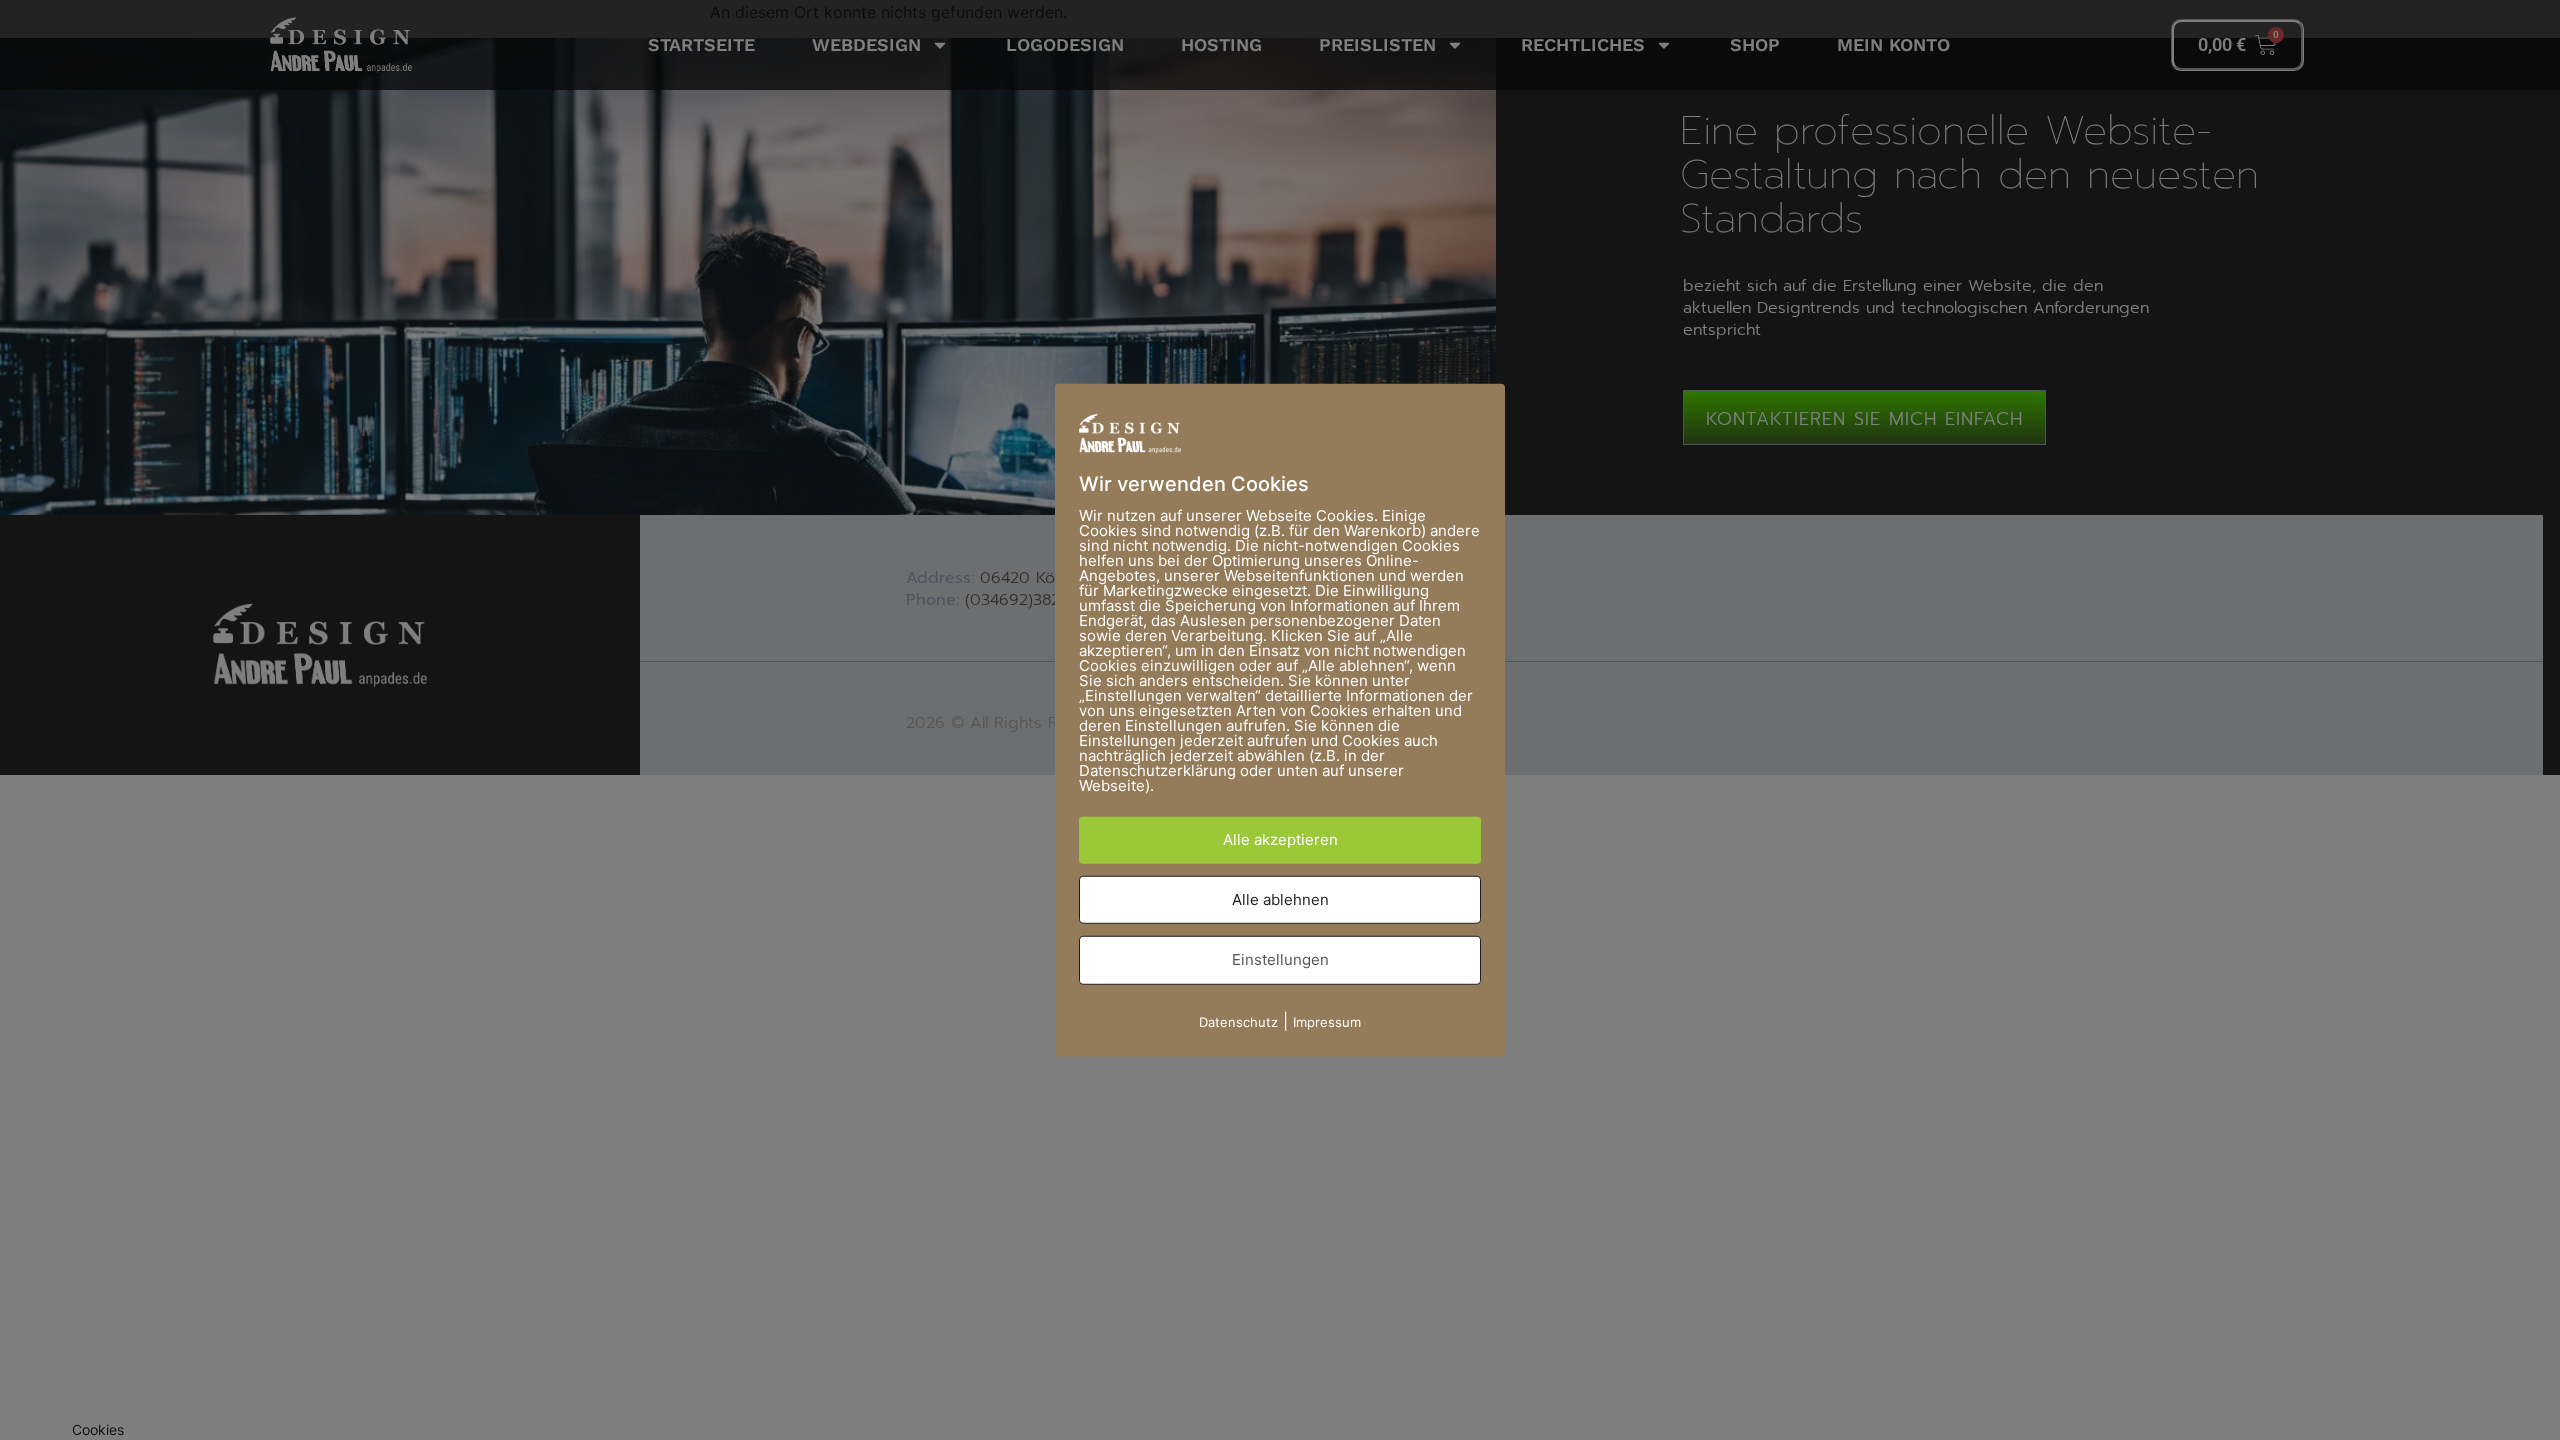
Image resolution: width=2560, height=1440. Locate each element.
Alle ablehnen (1280, 898)
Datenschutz (1238, 1021)
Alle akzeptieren (1280, 839)
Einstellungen (1280, 959)
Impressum (1327, 1021)
